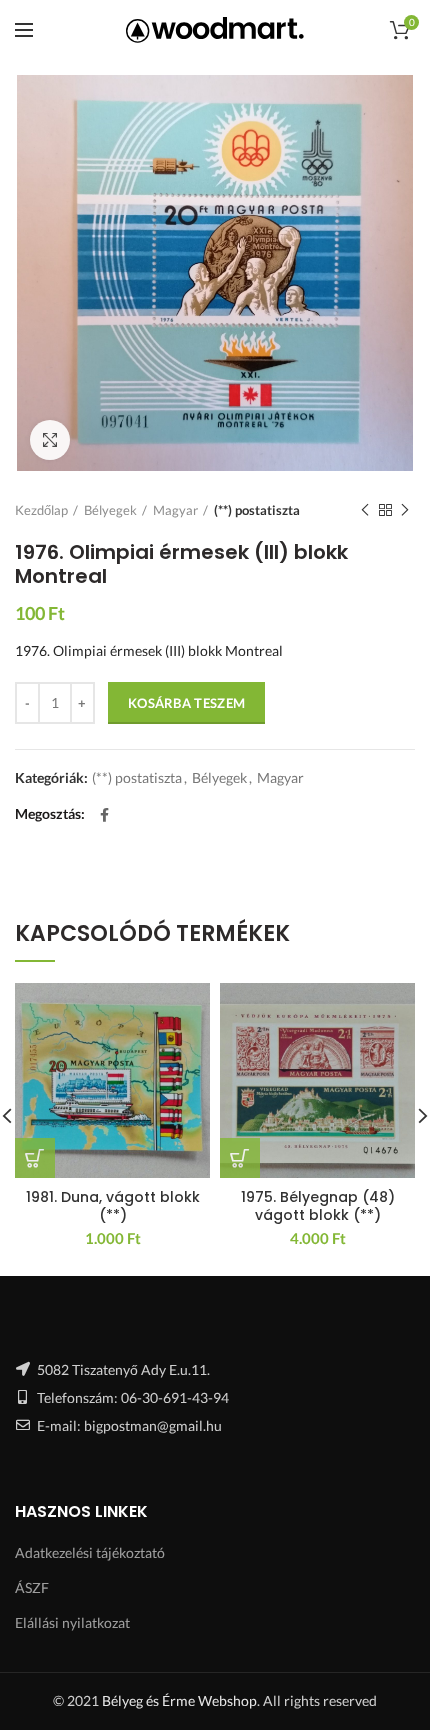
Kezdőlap (41, 510)
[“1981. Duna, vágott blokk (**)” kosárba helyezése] (35, 1158)
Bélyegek (110, 510)
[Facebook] (104, 815)
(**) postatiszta (257, 510)
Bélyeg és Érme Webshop (179, 1700)
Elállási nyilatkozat (72, 1622)
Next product (405, 510)
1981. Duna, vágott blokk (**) (113, 1206)
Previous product (365, 510)
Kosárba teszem (186, 703)
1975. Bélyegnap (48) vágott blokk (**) (318, 1206)
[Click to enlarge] (50, 440)
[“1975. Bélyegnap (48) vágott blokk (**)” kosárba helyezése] (240, 1158)
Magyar (175, 510)
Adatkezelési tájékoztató (90, 1552)
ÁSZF (32, 1587)
